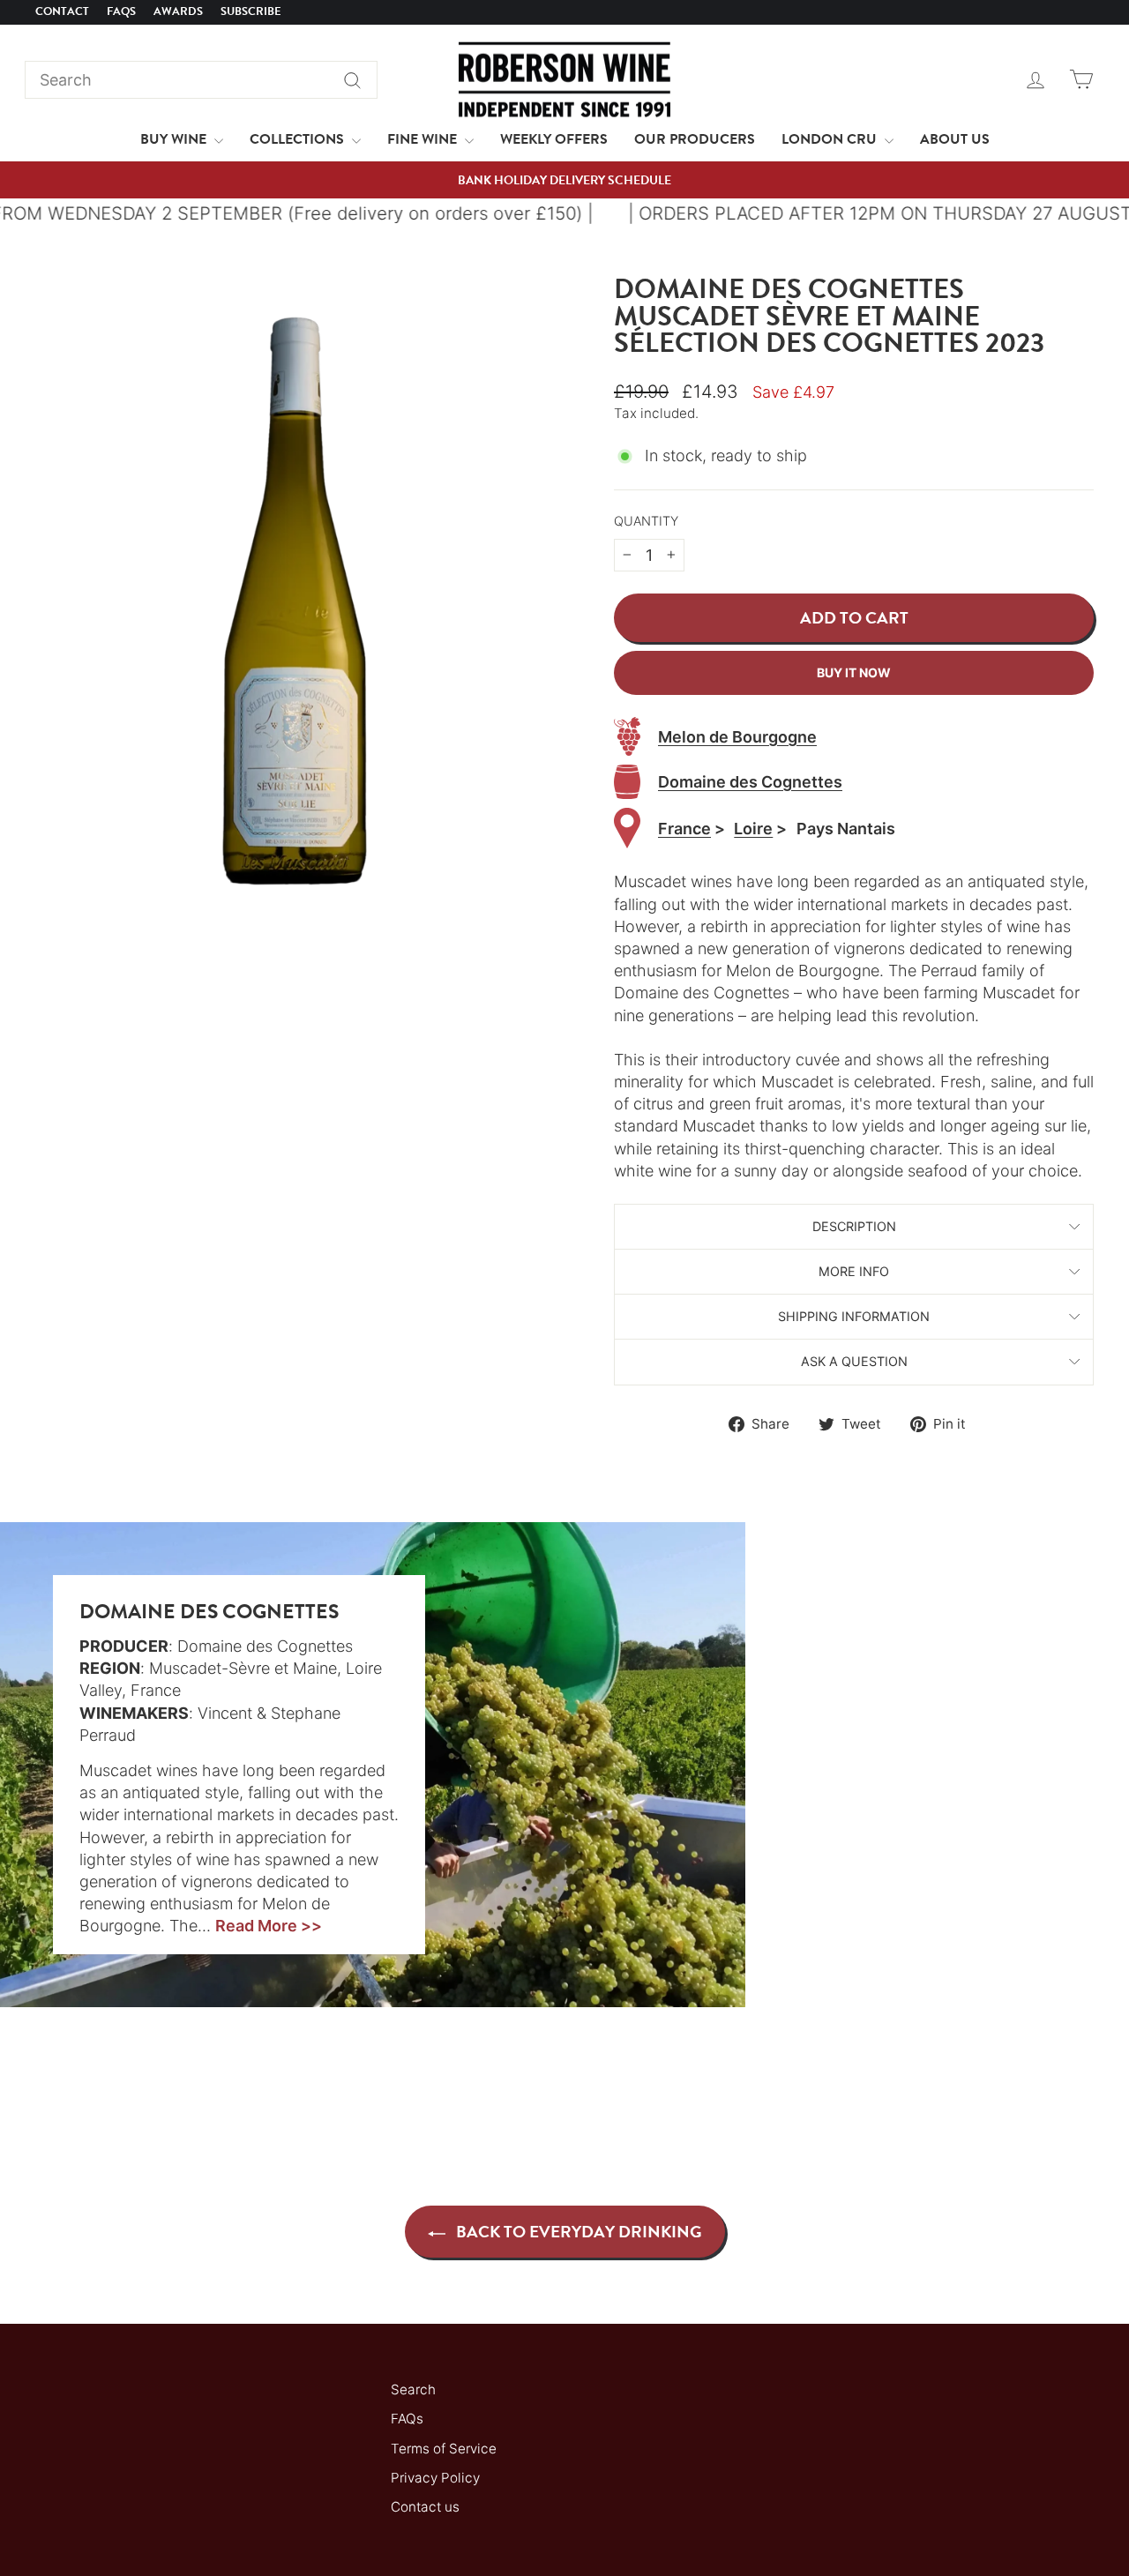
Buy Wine (175, 139)
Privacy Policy (435, 2478)
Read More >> (269, 1926)
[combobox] (201, 80)
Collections (299, 139)
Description (854, 1226)
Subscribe (251, 11)
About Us (955, 139)
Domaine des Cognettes (750, 782)
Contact (62, 11)
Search (413, 2389)
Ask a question (854, 1361)
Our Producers (695, 139)
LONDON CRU (831, 139)
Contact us (425, 2507)
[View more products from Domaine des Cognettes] (627, 782)
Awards (178, 11)
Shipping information (854, 1316)
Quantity (646, 521)
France (684, 829)
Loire (753, 829)
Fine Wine (424, 139)
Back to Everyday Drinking (577, 2232)
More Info (854, 1271)
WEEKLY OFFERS (554, 139)
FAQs (121, 11)
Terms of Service (444, 2449)
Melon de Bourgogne (737, 737)
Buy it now (854, 672)
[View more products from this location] (627, 829)
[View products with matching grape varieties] (627, 736)
